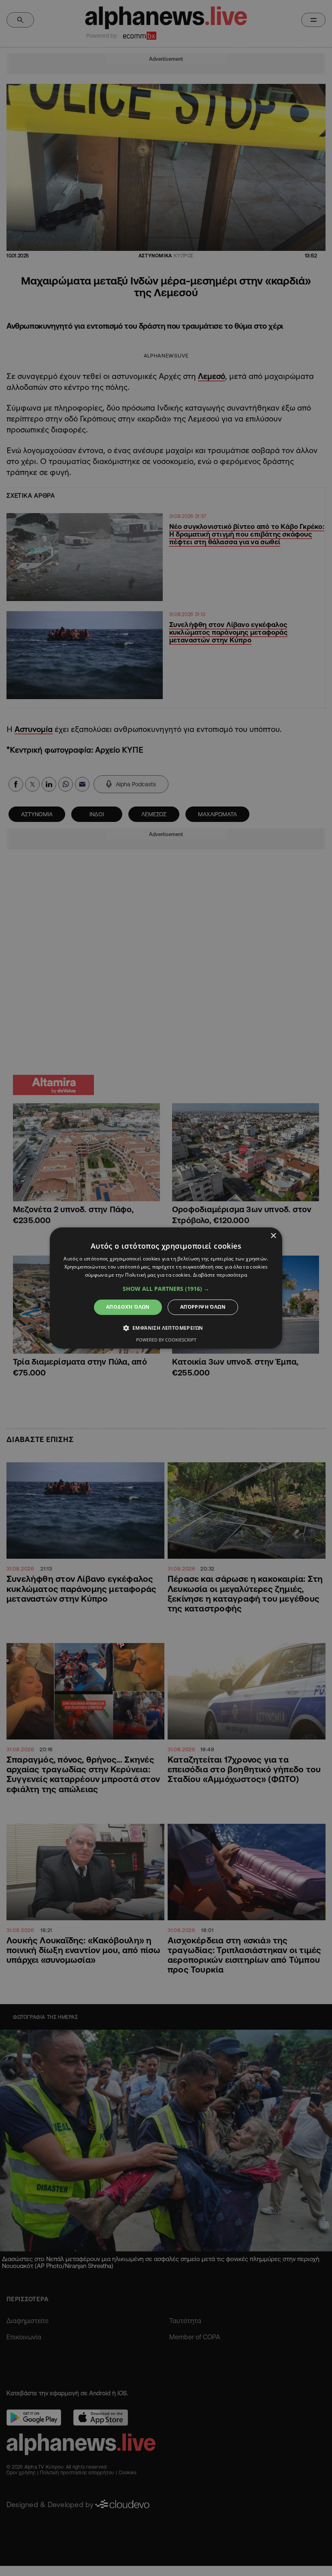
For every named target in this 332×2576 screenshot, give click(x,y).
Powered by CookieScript (166, 1340)
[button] (166, 1289)
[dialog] (166, 1288)
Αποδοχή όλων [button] (128, 1307)
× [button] (273, 1236)
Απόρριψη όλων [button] (203, 1307)
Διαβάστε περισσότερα (220, 1275)
